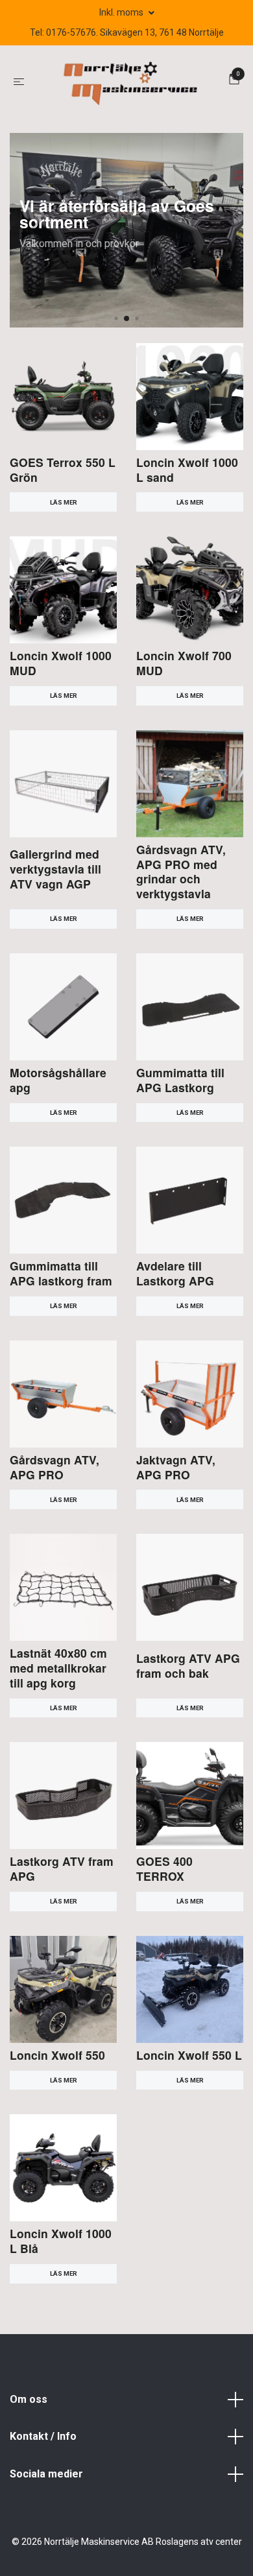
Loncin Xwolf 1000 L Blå (61, 2241)
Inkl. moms (122, 12)
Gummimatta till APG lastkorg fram (61, 1273)
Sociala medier (46, 2474)
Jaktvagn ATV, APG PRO (176, 1467)
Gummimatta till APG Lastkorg (180, 1080)
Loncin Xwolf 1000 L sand (187, 470)
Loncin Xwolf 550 (57, 2055)
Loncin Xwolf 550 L (189, 2055)
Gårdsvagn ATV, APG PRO (54, 1467)
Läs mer (64, 502)
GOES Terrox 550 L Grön (63, 470)
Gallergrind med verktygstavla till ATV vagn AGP (55, 869)
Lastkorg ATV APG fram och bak (188, 1665)
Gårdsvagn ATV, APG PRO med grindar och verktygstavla (181, 872)
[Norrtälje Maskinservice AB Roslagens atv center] (129, 81)
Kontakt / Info (43, 2436)
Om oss (29, 2399)
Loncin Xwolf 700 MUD (184, 663)
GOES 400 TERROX (164, 1868)
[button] (116, 318)
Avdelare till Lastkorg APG (175, 1273)
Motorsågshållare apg (58, 1080)
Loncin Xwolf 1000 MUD (61, 663)
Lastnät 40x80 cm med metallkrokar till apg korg (58, 1668)
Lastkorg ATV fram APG (62, 1868)
